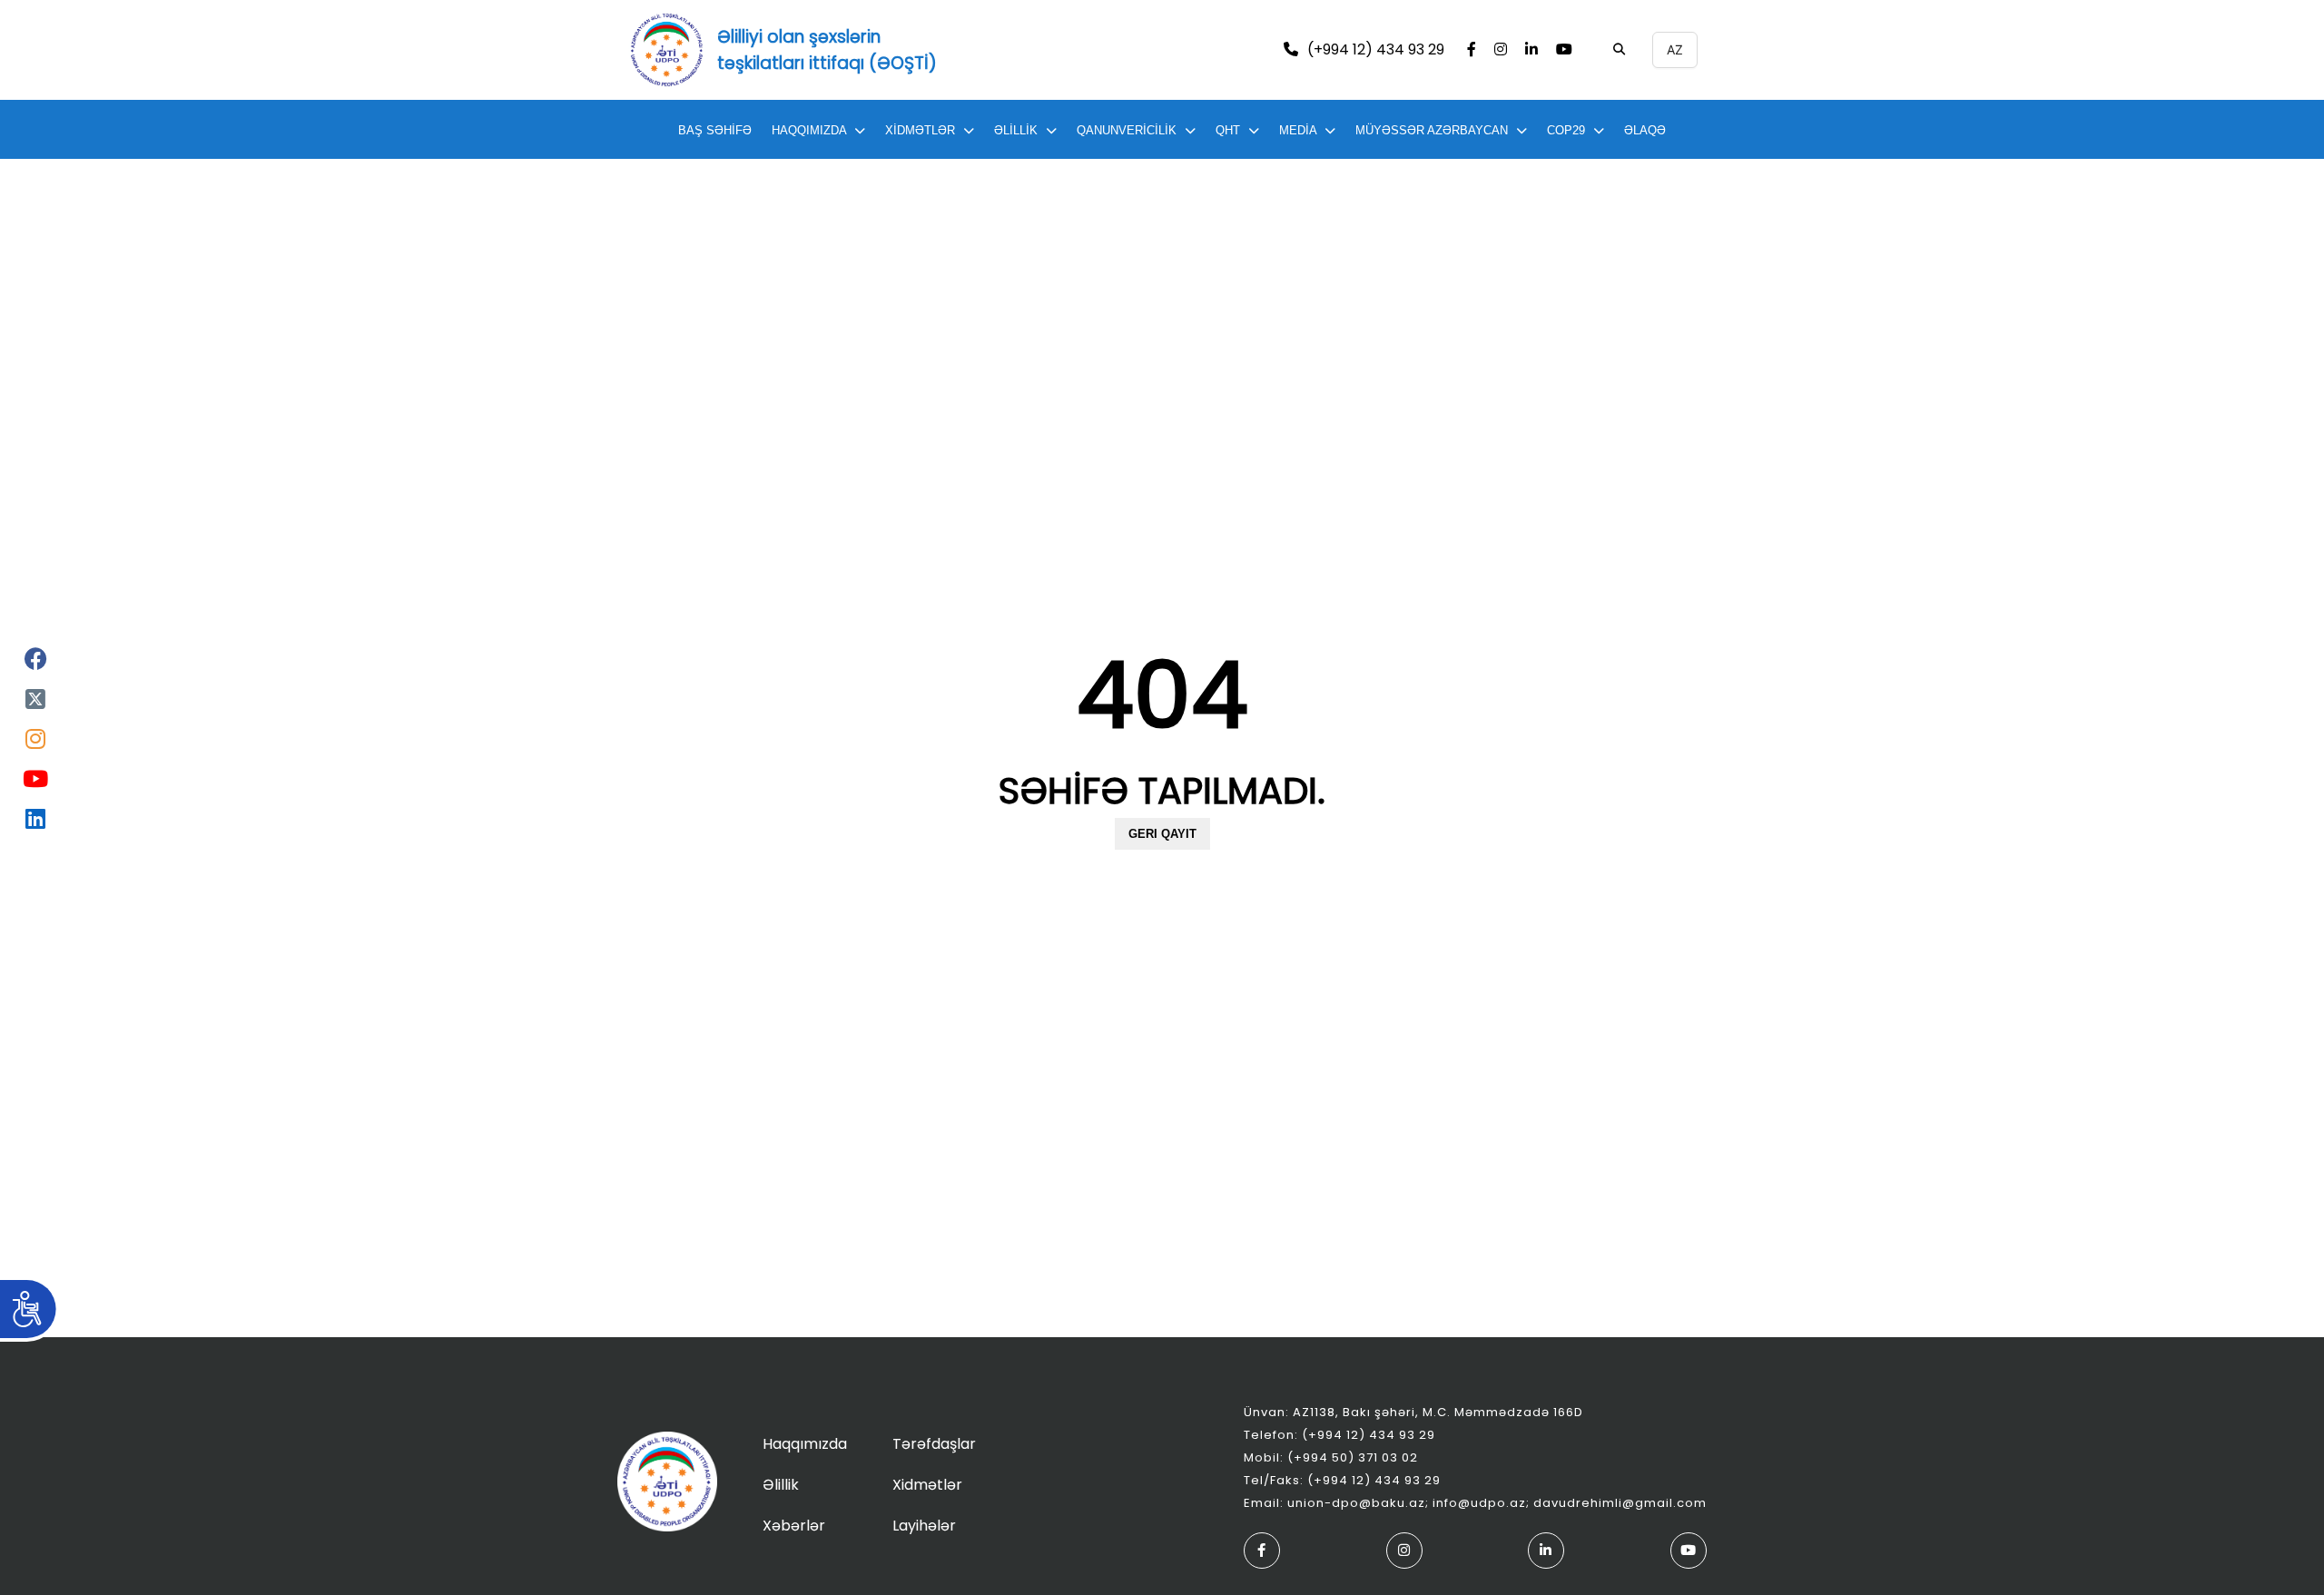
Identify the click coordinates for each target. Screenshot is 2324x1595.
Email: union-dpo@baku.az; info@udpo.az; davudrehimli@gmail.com (1475, 1503)
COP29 (1566, 130)
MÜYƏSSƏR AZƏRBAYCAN (1432, 130)
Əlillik (781, 1485)
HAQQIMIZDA (809, 130)
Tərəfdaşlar (934, 1444)
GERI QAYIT (1162, 834)
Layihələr (924, 1526)
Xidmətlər (927, 1485)
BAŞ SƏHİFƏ (715, 130)
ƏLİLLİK (1016, 130)
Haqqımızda (805, 1444)
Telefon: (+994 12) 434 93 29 (1339, 1435)
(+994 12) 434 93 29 (1376, 50)
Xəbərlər (794, 1526)
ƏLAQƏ (1645, 130)
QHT (1228, 130)
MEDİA (1298, 130)
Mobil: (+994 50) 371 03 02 (1331, 1457)
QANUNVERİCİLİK (1127, 130)
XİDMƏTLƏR (920, 130)
